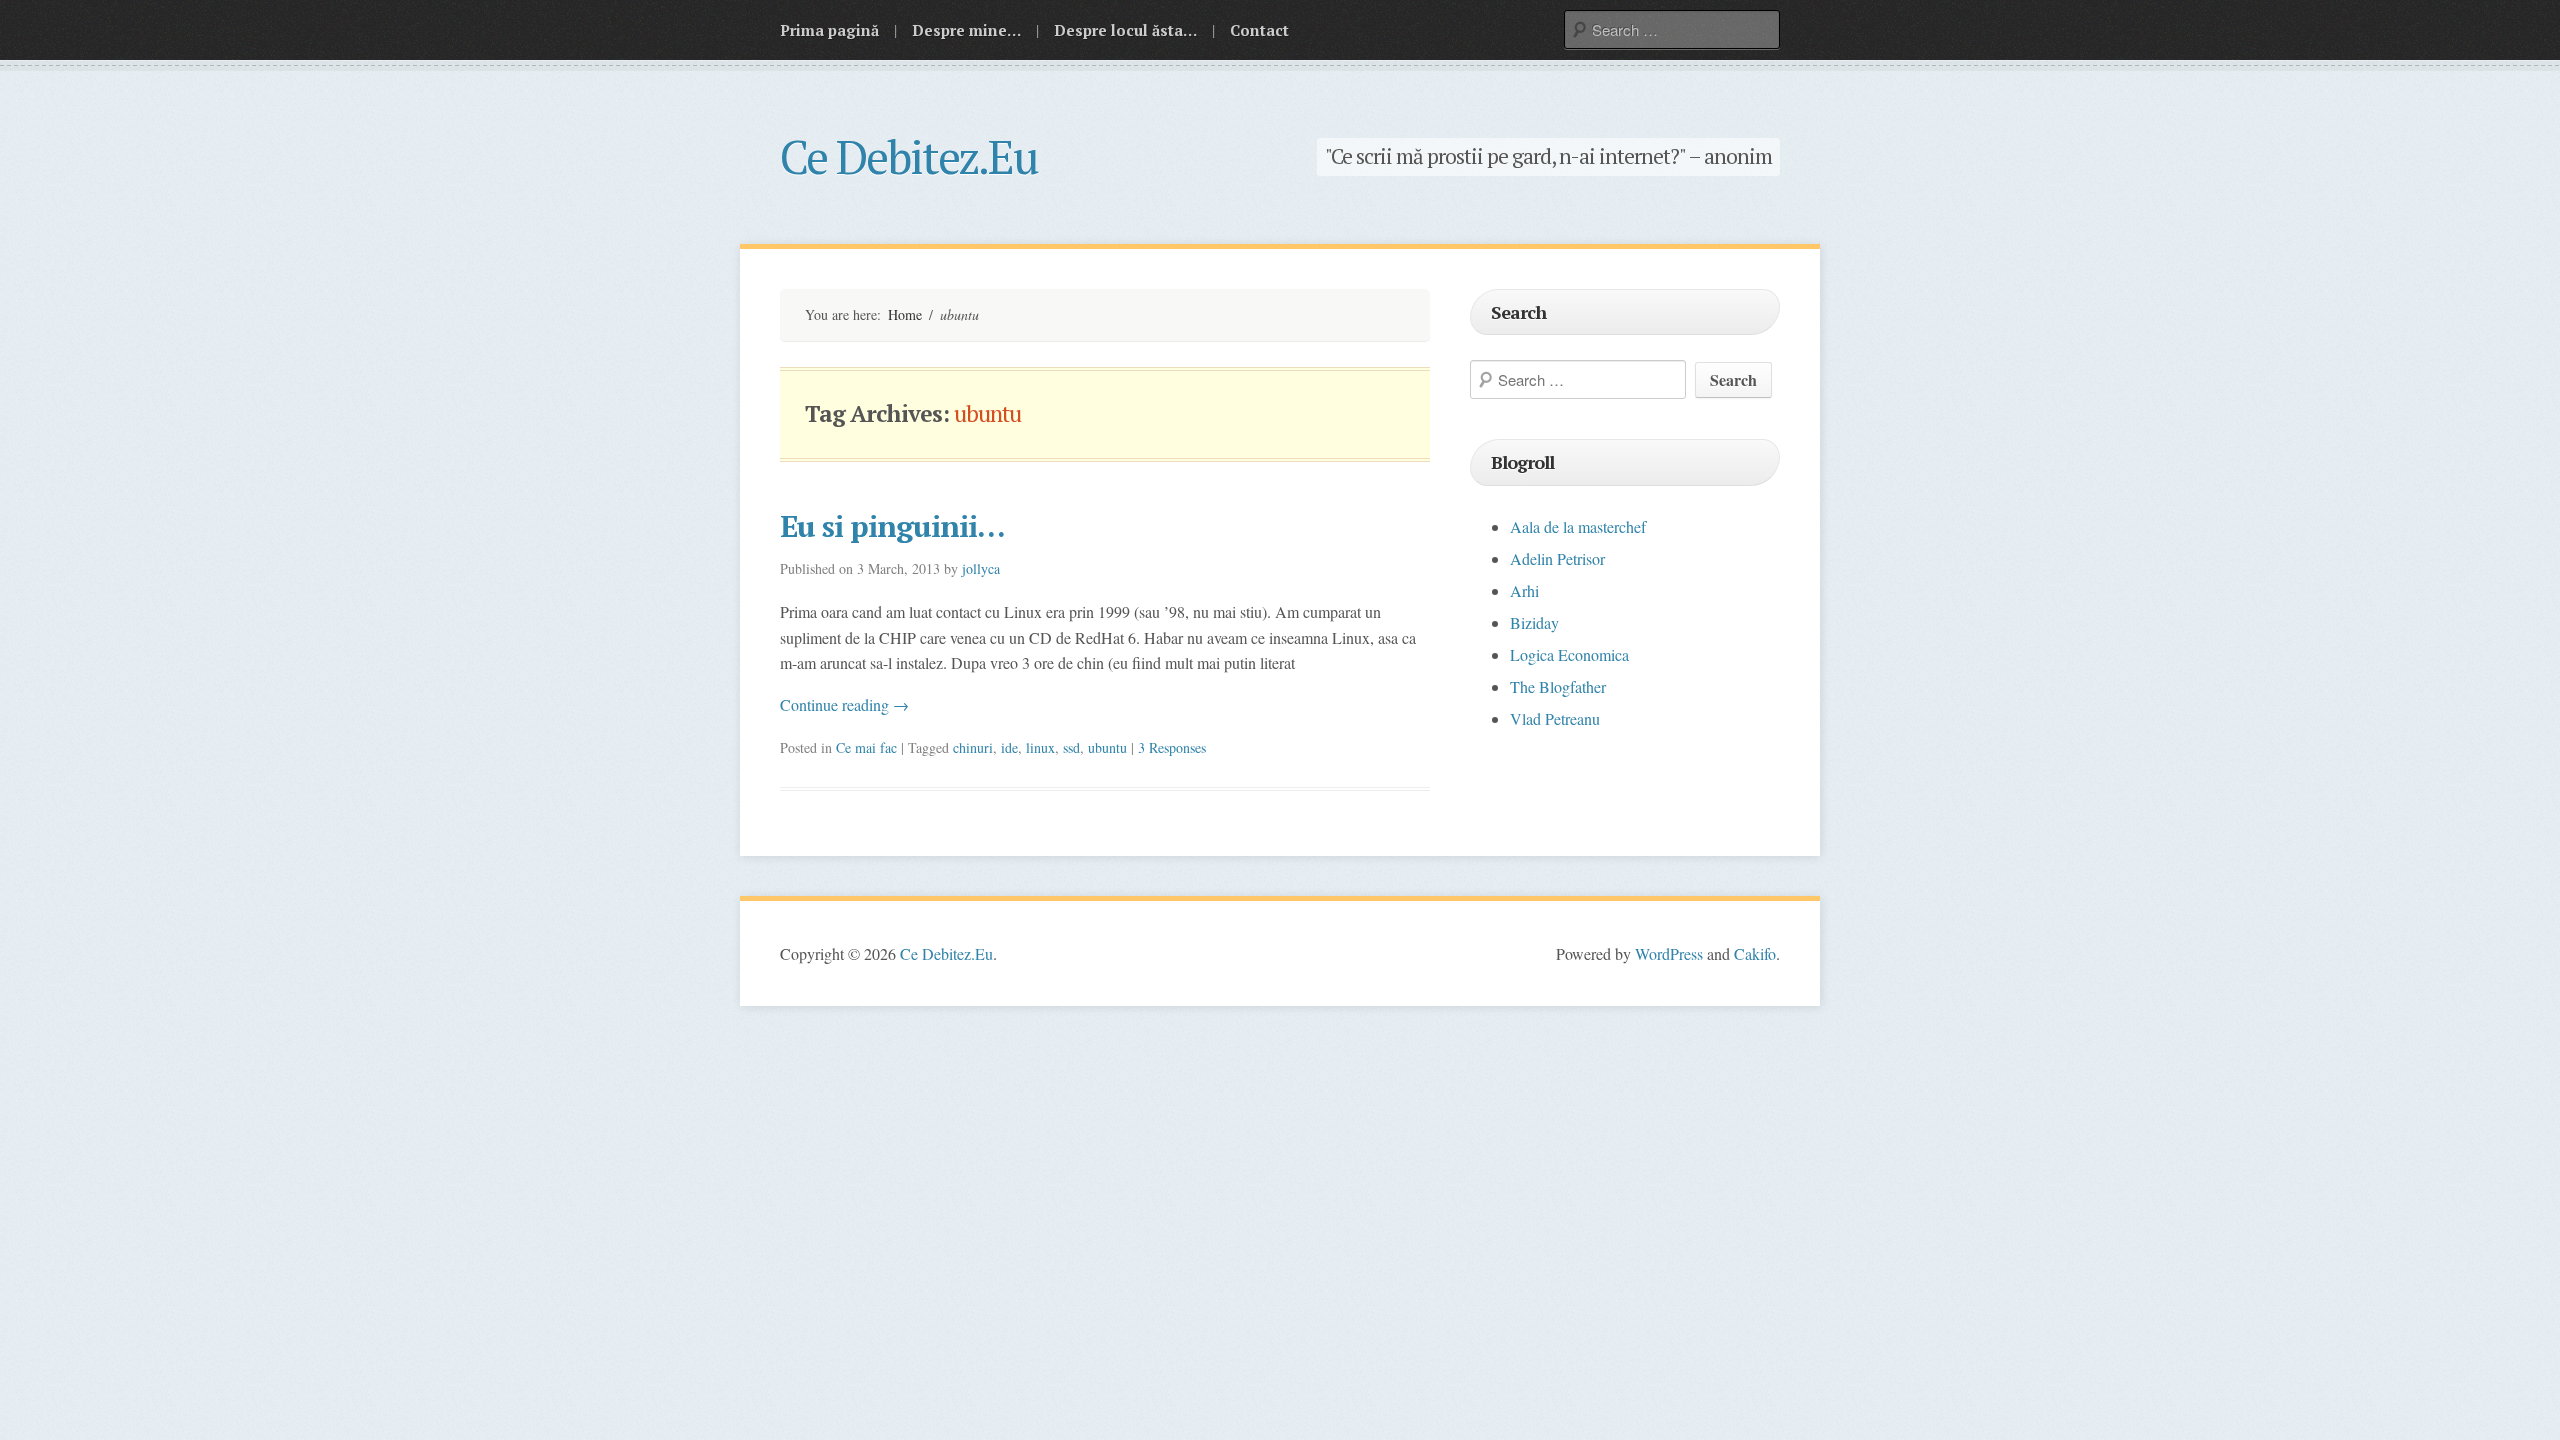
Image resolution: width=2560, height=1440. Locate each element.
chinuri (973, 747)
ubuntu (1107, 747)
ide (1009, 747)
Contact (1259, 30)
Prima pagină (829, 30)
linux (1040, 747)
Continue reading (844, 704)
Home (905, 314)
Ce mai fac (866, 747)
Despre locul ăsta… (1125, 30)
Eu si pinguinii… (892, 526)
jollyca (981, 568)
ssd (1071, 747)
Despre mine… (966, 30)
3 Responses (1172, 747)
